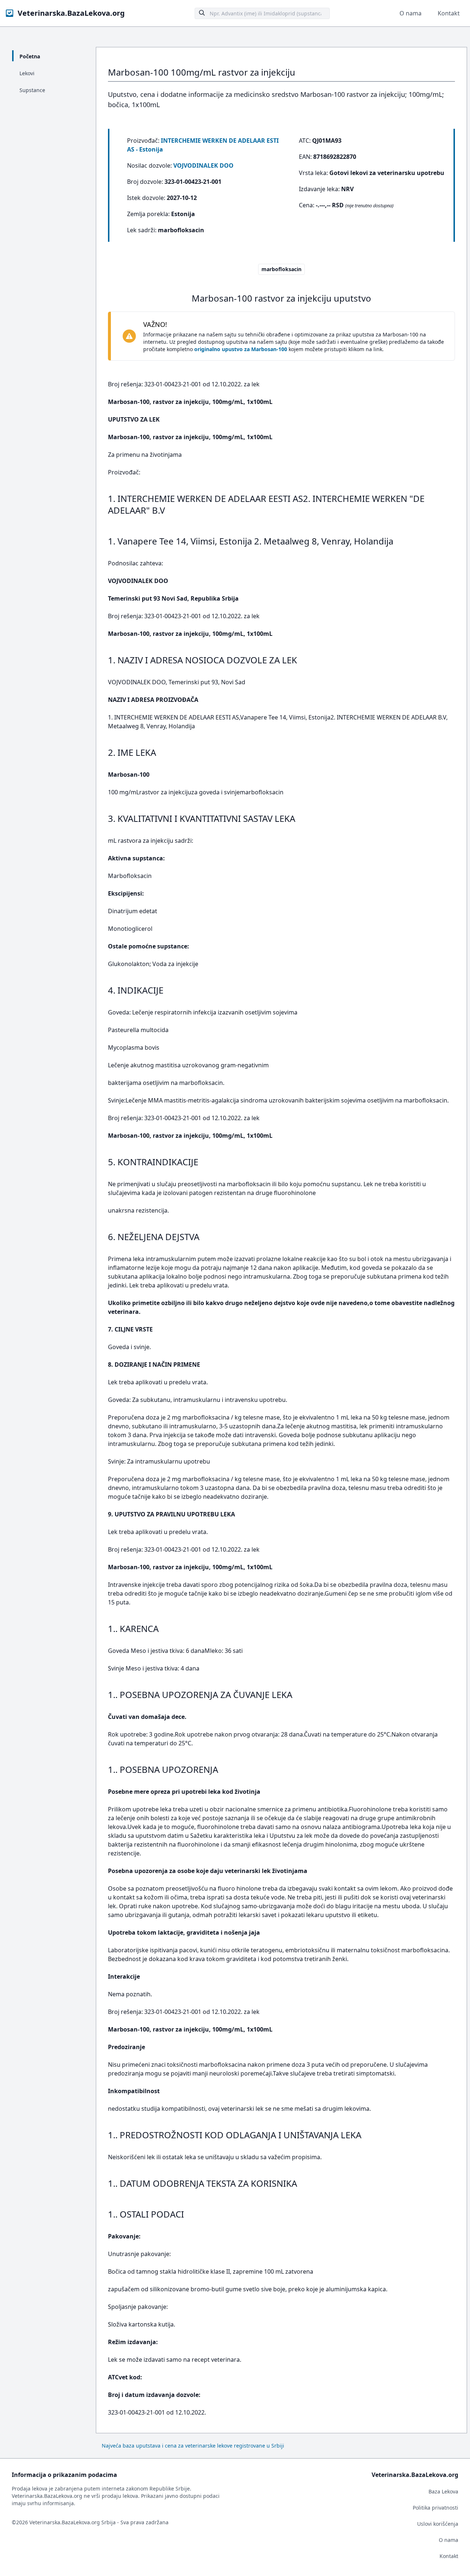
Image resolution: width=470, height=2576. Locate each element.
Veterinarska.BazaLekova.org (71, 13)
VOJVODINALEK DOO (203, 165)
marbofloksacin (281, 269)
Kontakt (449, 13)
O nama (411, 13)
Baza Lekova (443, 2491)
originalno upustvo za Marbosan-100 (241, 349)
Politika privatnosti (435, 2508)
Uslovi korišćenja (438, 2524)
